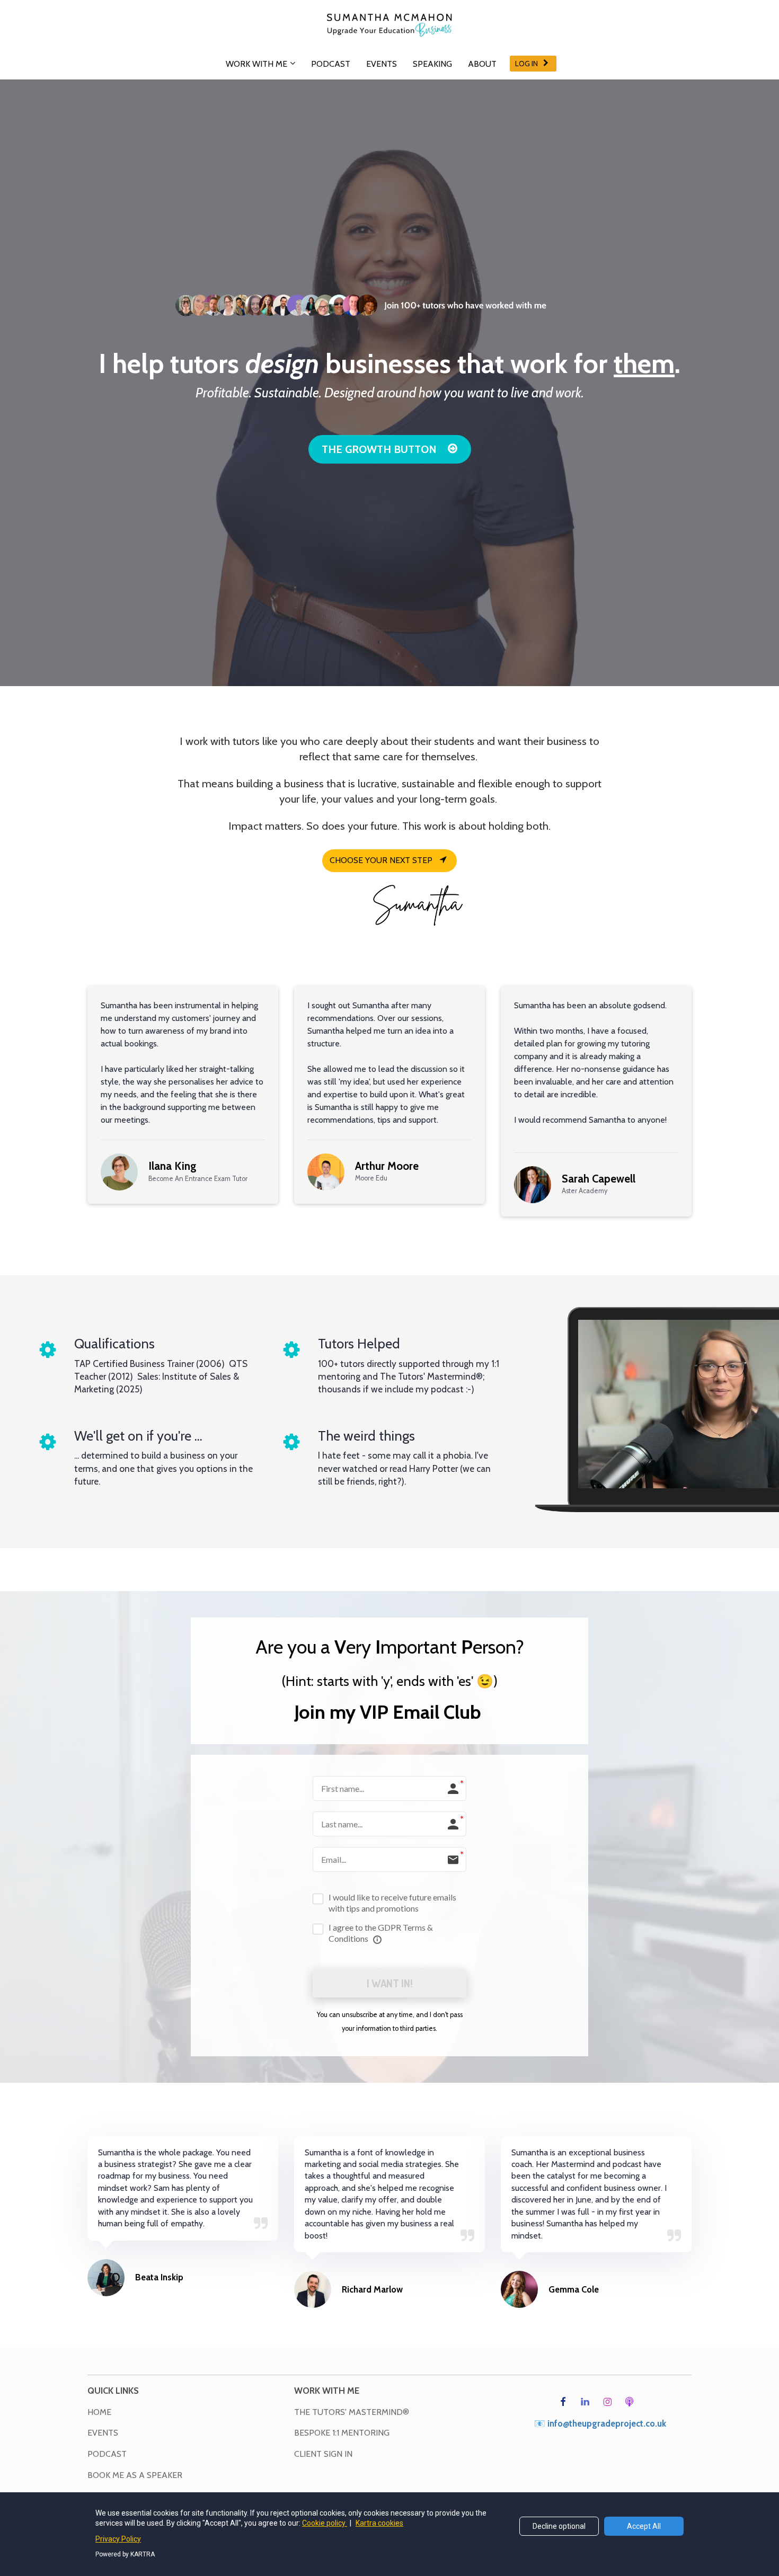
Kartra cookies (379, 2523)
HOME (99, 2412)
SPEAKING (432, 64)
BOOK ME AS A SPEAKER (135, 2475)
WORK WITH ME (256, 64)
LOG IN (526, 64)
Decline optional (559, 2526)
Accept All (644, 2526)
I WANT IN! (389, 1983)
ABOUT (482, 64)
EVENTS (382, 64)
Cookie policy (325, 2523)
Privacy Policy (118, 2539)
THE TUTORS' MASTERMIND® (352, 2412)
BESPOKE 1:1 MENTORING (342, 2433)
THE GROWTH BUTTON (379, 449)
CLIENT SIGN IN (323, 2454)
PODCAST (331, 64)
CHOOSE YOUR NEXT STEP (381, 860)
